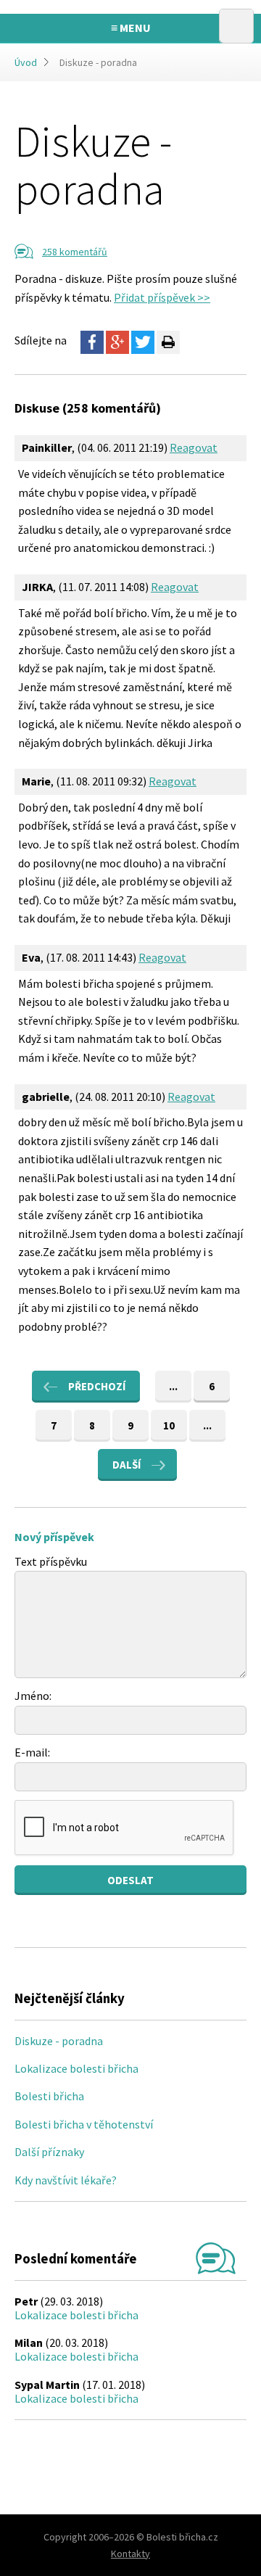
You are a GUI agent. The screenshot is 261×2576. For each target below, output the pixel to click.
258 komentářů (75, 252)
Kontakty (130, 2554)
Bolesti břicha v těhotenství (84, 2124)
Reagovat (194, 447)
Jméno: (33, 1696)
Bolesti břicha (49, 2096)
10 (169, 1425)
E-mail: (32, 1752)
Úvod (26, 62)
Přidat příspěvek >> (162, 297)
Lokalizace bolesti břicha (76, 2068)
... (173, 1386)
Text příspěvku (51, 1561)
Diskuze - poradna (59, 2041)
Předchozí (97, 1386)
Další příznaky (49, 2152)
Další (127, 1465)
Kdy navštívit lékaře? (66, 2180)
